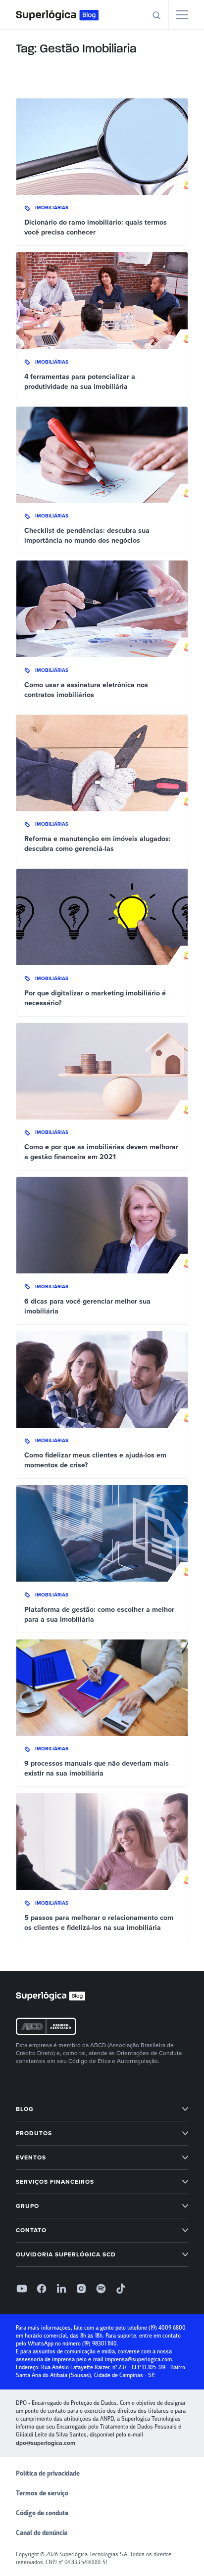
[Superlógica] (57, 15)
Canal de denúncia (42, 2533)
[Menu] (182, 15)
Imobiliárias (52, 208)
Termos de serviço (42, 2493)
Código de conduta (42, 2513)
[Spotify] (101, 2289)
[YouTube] (22, 2289)
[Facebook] (42, 2289)
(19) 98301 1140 (100, 2344)
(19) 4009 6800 (167, 2328)
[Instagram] (81, 2289)
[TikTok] (121, 2289)
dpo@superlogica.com (46, 2443)
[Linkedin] (61, 2289)
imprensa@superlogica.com (138, 2360)
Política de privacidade (48, 2474)
